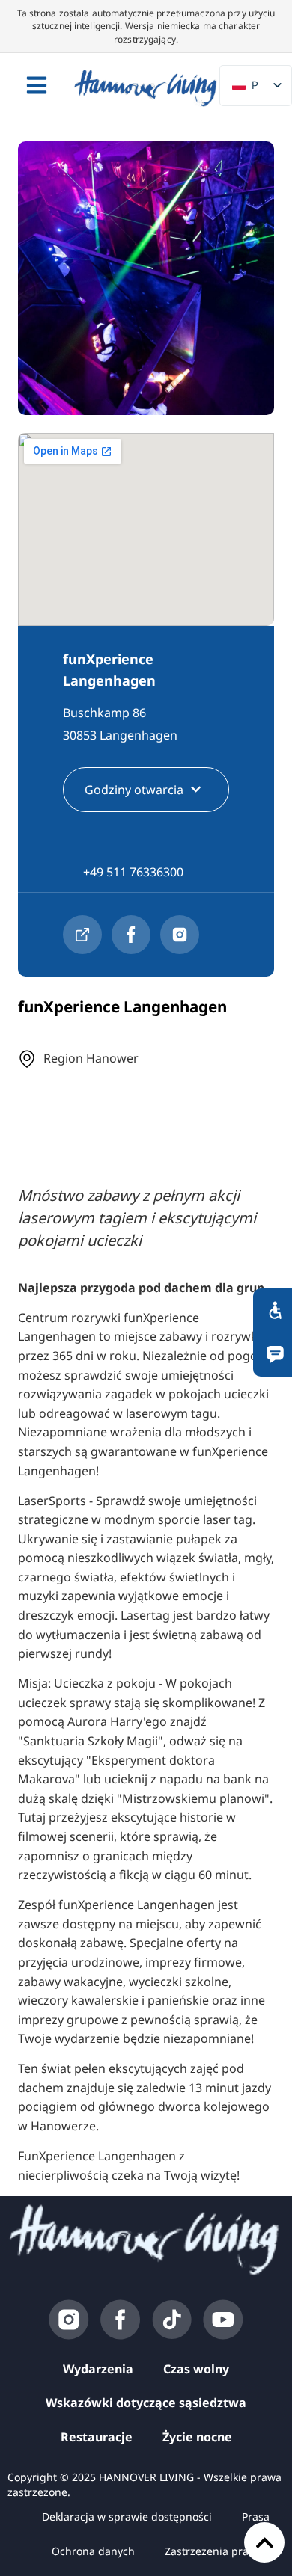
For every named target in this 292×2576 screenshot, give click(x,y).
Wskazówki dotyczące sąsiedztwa (146, 2403)
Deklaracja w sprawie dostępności (127, 2517)
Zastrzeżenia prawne (217, 2551)
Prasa (256, 2517)
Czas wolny (196, 2369)
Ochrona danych (93, 2551)
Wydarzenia (98, 2369)
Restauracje (97, 2437)
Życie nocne (197, 2437)
